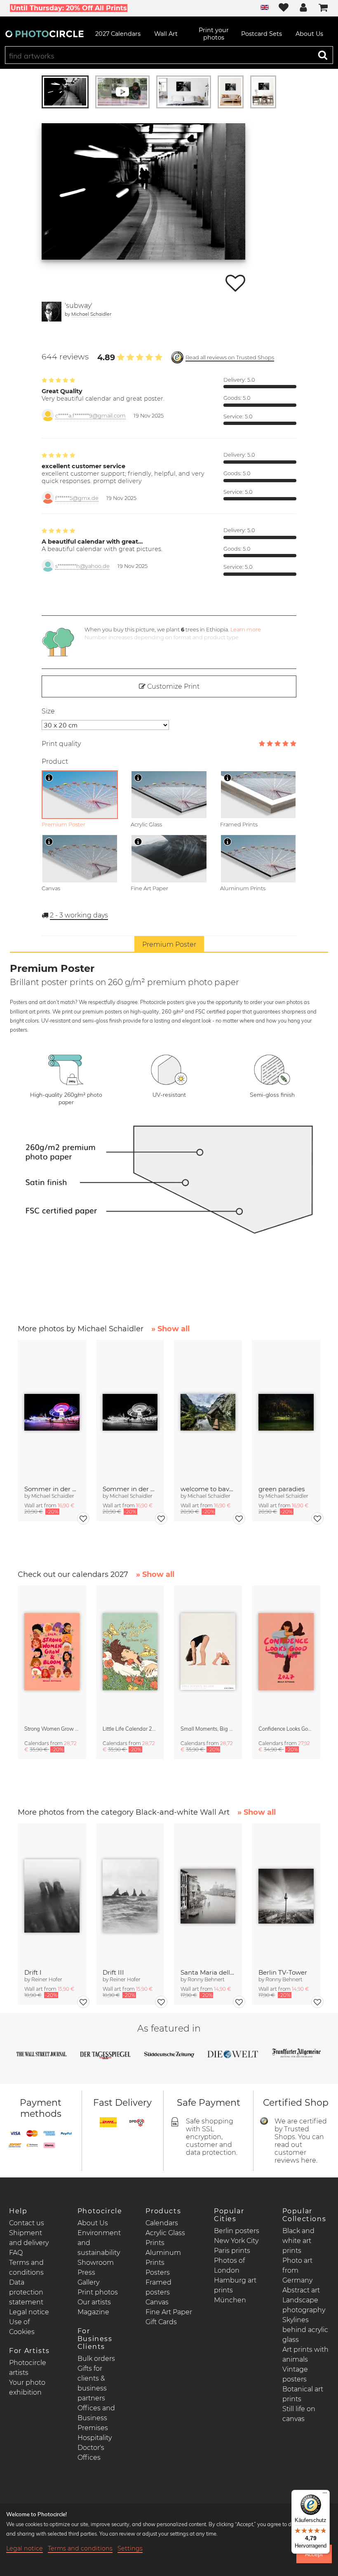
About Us (93, 2223)
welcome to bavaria (208, 1489)
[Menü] (325, 2495)
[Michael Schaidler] (52, 312)
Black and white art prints (298, 2241)
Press (86, 2272)
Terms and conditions (80, 2548)
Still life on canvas (299, 2414)
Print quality (61, 744)
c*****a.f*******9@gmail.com (90, 416)
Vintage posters (295, 2374)
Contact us (27, 2223)
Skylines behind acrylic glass (305, 2330)
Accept (314, 2554)
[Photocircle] (45, 34)
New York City (236, 2241)
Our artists (94, 2302)
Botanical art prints (303, 2394)
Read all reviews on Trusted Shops (230, 358)
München (230, 2300)
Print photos (98, 2292)
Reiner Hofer (47, 1979)
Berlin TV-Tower (283, 1972)
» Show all (170, 1329)
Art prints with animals (305, 2354)
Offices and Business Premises (96, 2418)
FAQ (16, 2253)
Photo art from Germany (297, 2270)
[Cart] (323, 8)
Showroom (96, 2263)
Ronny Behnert (206, 1979)
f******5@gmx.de (77, 498)
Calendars (162, 2223)
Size (48, 711)
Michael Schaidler (91, 314)
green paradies (282, 1489)
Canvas (157, 2302)
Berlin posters (237, 2231)
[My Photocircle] (303, 8)
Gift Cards (161, 2322)
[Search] (323, 55)
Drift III (113, 1972)
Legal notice (29, 2312)
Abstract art (301, 2290)
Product (55, 761)
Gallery (88, 2282)
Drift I (33, 1972)
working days (79, 915)
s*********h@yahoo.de (82, 566)
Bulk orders (96, 2359)
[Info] (49, 778)
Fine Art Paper (169, 2312)
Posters (158, 2272)
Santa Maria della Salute (208, 1972)
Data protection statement (26, 2292)
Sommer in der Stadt (52, 1489)
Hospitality (95, 2438)
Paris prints (232, 2251)
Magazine (93, 2312)
